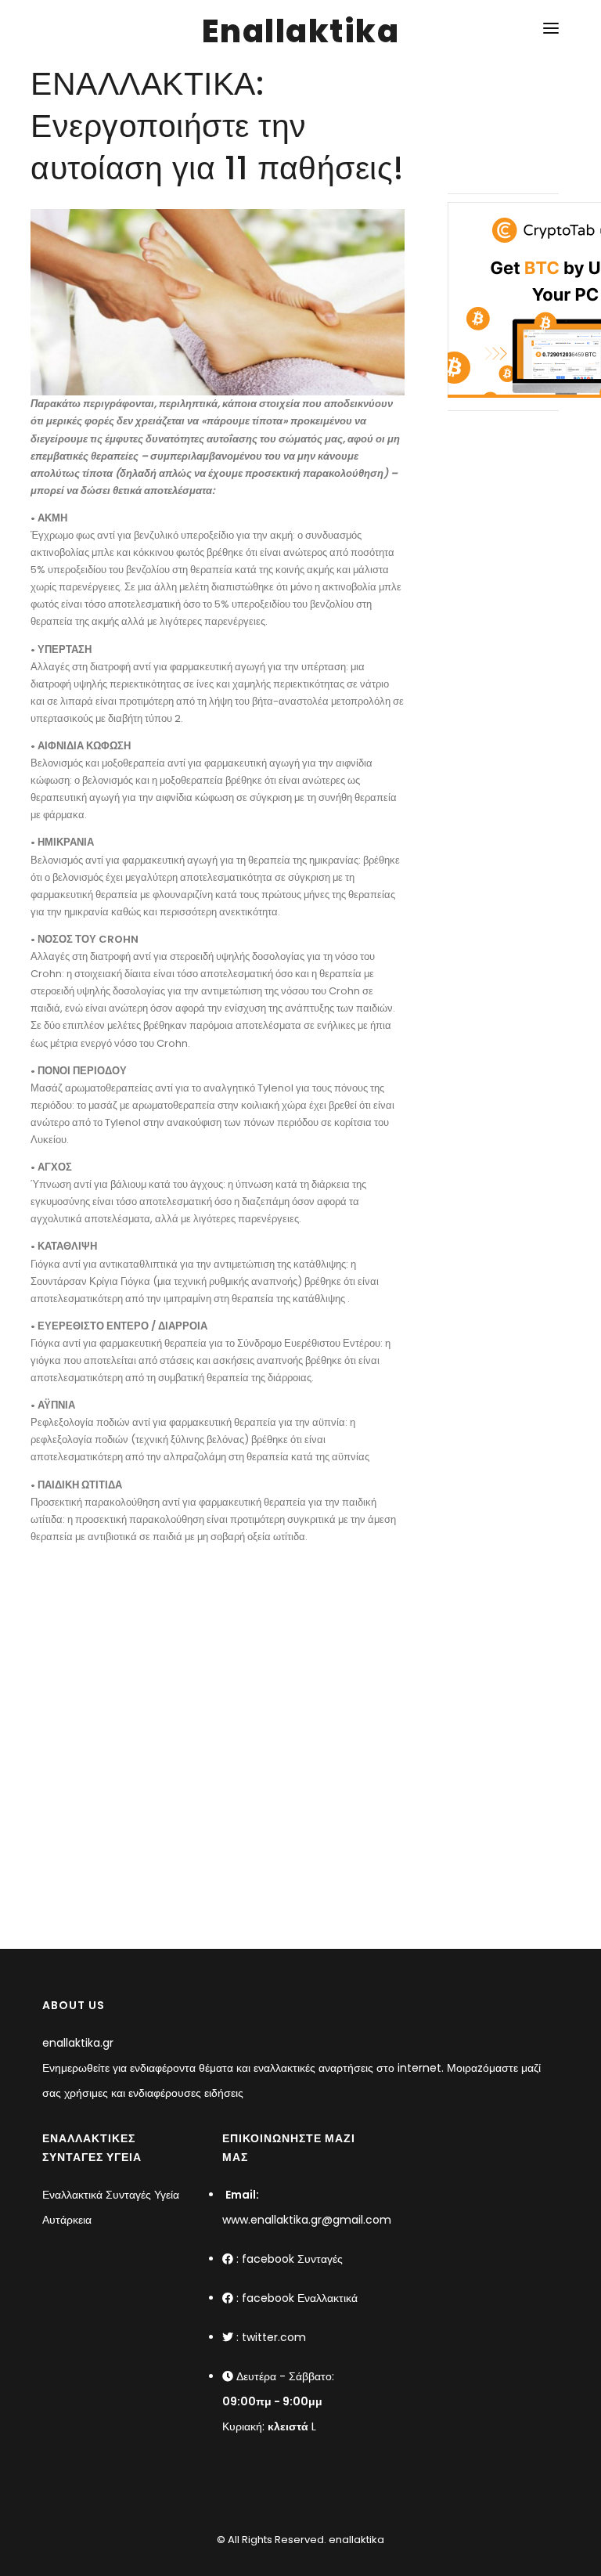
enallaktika (355, 2540)
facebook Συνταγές (292, 2259)
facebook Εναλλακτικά (300, 2298)
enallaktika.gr (78, 2043)
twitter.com (274, 2337)
